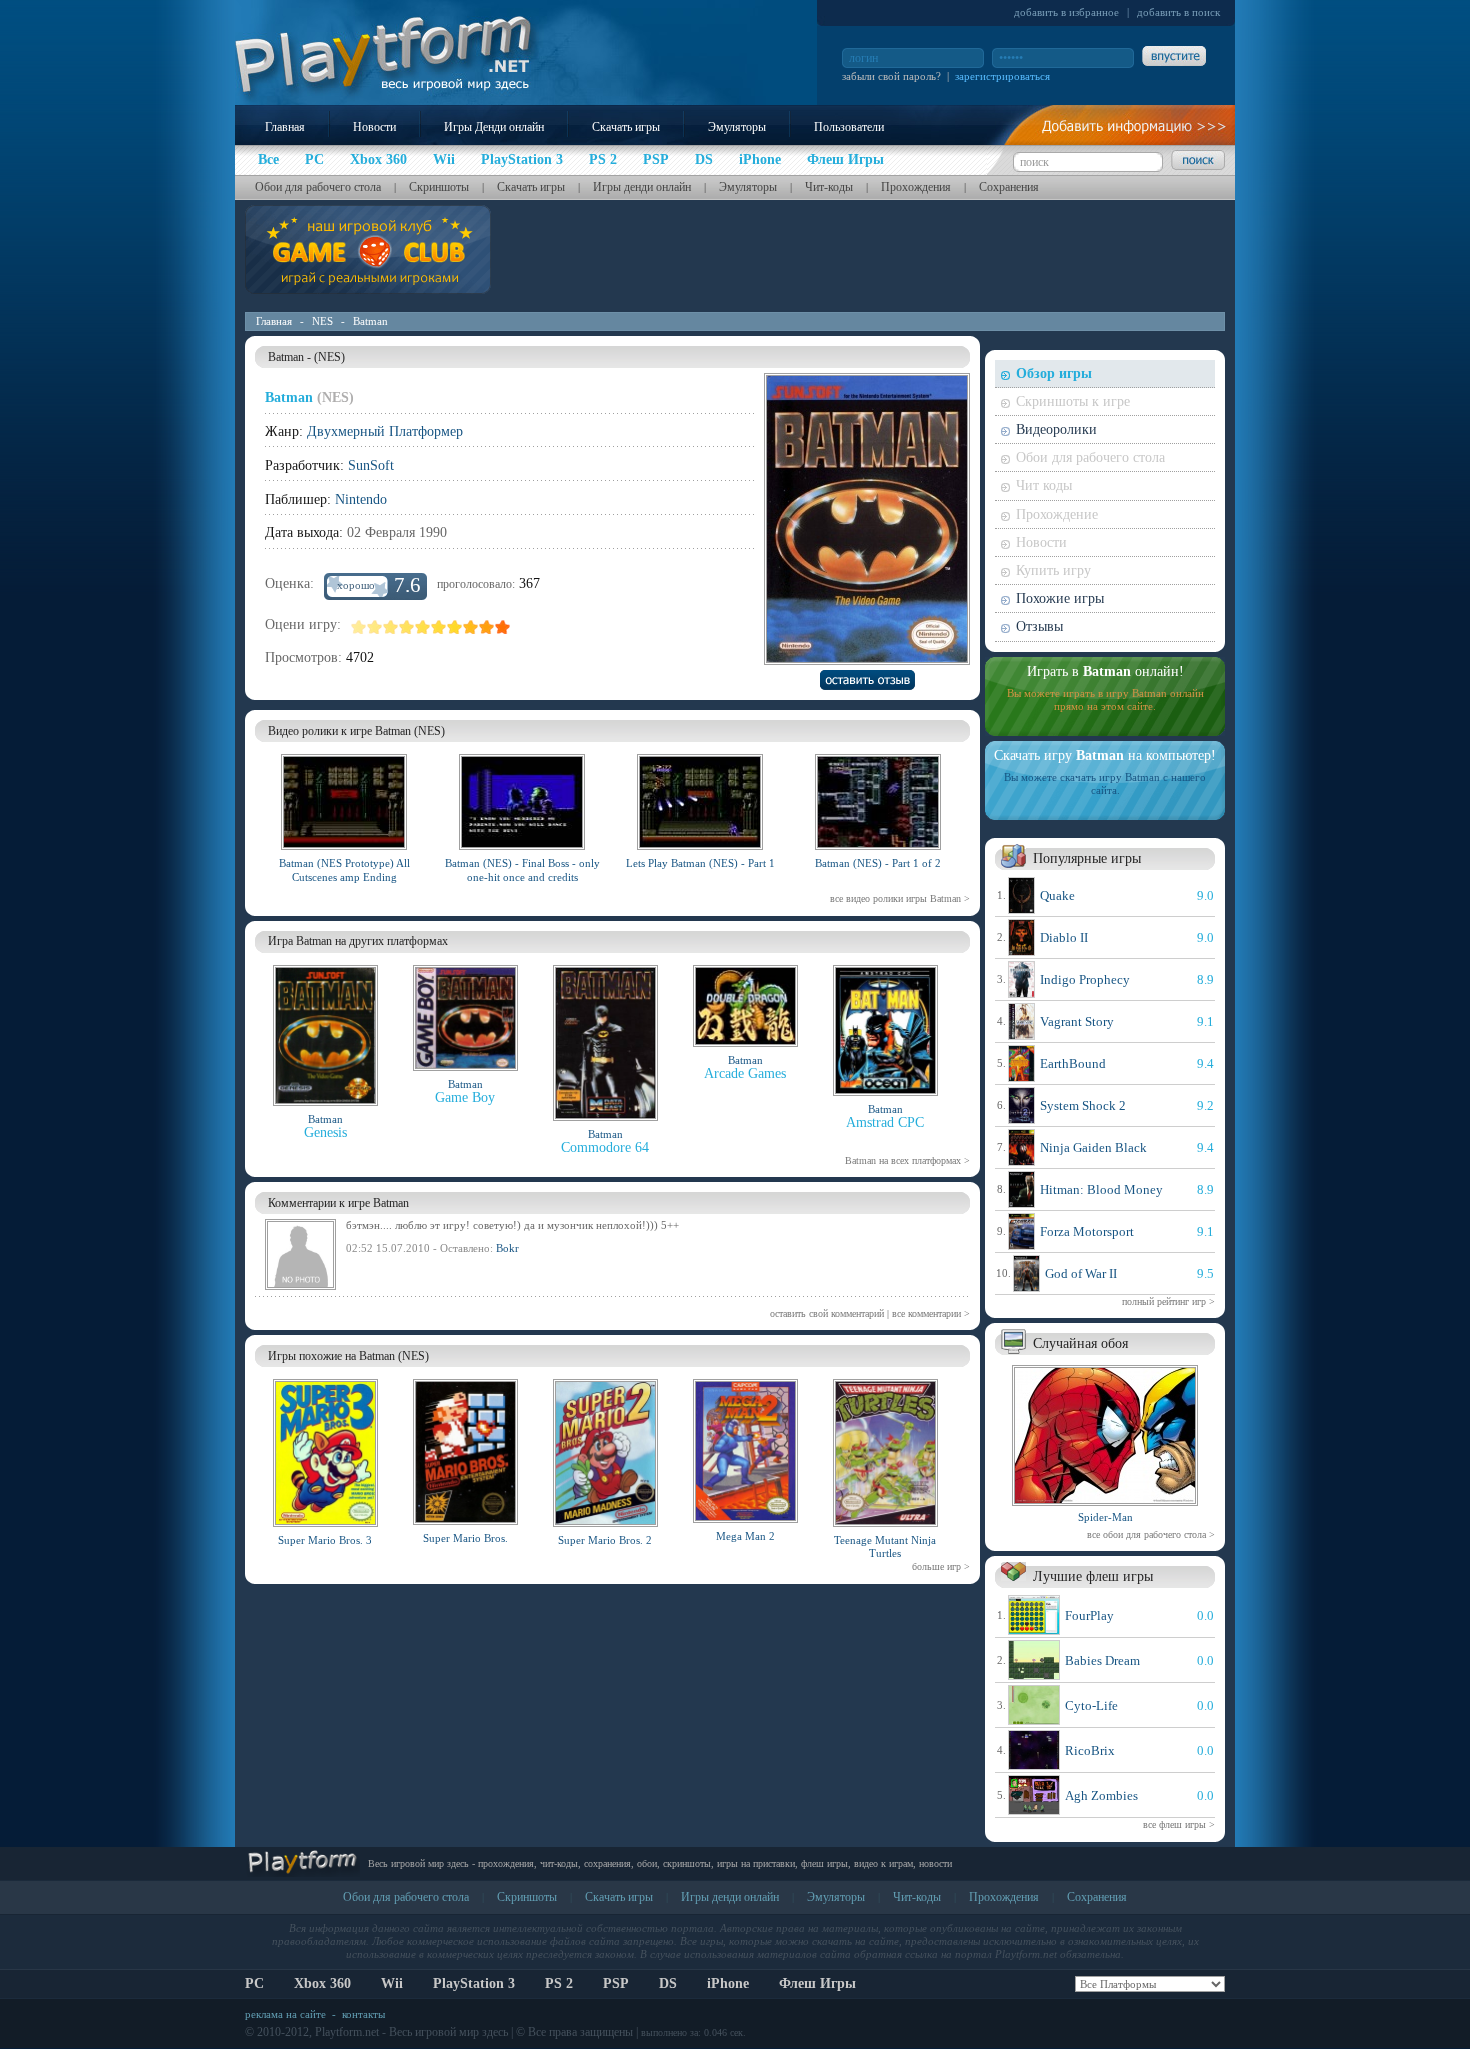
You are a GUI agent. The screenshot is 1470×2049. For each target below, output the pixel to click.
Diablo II (1064, 937)
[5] (423, 627)
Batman (370, 321)
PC (254, 1983)
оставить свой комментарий (827, 1313)
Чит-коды (829, 187)
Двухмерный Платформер (385, 431)
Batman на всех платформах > (907, 1160)
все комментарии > (931, 1313)
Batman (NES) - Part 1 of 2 (878, 863)
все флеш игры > (1179, 1824)
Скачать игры (626, 127)
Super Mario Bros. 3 (325, 1540)
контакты (363, 2014)
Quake (1057, 895)
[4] (407, 627)
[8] (471, 627)
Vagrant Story (1077, 1021)
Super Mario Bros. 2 (605, 1540)
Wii (392, 1983)
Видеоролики (1056, 429)
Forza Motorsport (1087, 1231)
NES (322, 321)
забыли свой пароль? (891, 76)
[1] (359, 627)
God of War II (1081, 1273)
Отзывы (1039, 626)
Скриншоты (439, 187)
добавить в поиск (1178, 12)
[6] (439, 627)
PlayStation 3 (474, 1983)
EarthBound (1073, 1063)
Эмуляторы (737, 127)
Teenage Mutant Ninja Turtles (885, 1546)
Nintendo (361, 499)
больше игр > (941, 1566)
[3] (391, 627)
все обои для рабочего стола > (1151, 1534)
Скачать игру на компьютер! (1105, 755)
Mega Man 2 (745, 1536)
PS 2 (559, 1983)
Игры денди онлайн (642, 187)
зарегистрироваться (1002, 76)
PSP (616, 1983)
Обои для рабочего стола (318, 187)
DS (668, 1983)
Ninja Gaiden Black (1093, 1147)
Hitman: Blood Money (1101, 1189)
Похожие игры (1060, 598)
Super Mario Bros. (465, 1538)
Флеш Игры (817, 1983)
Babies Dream (1102, 1660)
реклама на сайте (285, 2014)
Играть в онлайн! (1105, 671)
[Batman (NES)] (344, 853)
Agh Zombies (1101, 1795)
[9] (487, 627)
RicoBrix (1090, 1750)
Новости (374, 127)
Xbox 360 (322, 1983)
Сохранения (1009, 187)
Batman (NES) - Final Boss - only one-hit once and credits (522, 869)
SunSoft (371, 465)
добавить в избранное (1066, 12)
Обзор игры (1054, 373)
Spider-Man (1105, 1517)
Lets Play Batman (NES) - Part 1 (700, 863)
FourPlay (1089, 1615)
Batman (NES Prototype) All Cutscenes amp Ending (344, 869)
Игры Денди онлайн (494, 127)
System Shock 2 (1083, 1105)
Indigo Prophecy (1085, 979)
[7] (455, 627)
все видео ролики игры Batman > (900, 898)
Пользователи (849, 127)
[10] (503, 627)
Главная (285, 127)
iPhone (728, 1983)
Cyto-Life (1091, 1705)
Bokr (507, 1248)
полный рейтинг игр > (1168, 1301)
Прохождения (916, 187)
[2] (375, 627)
